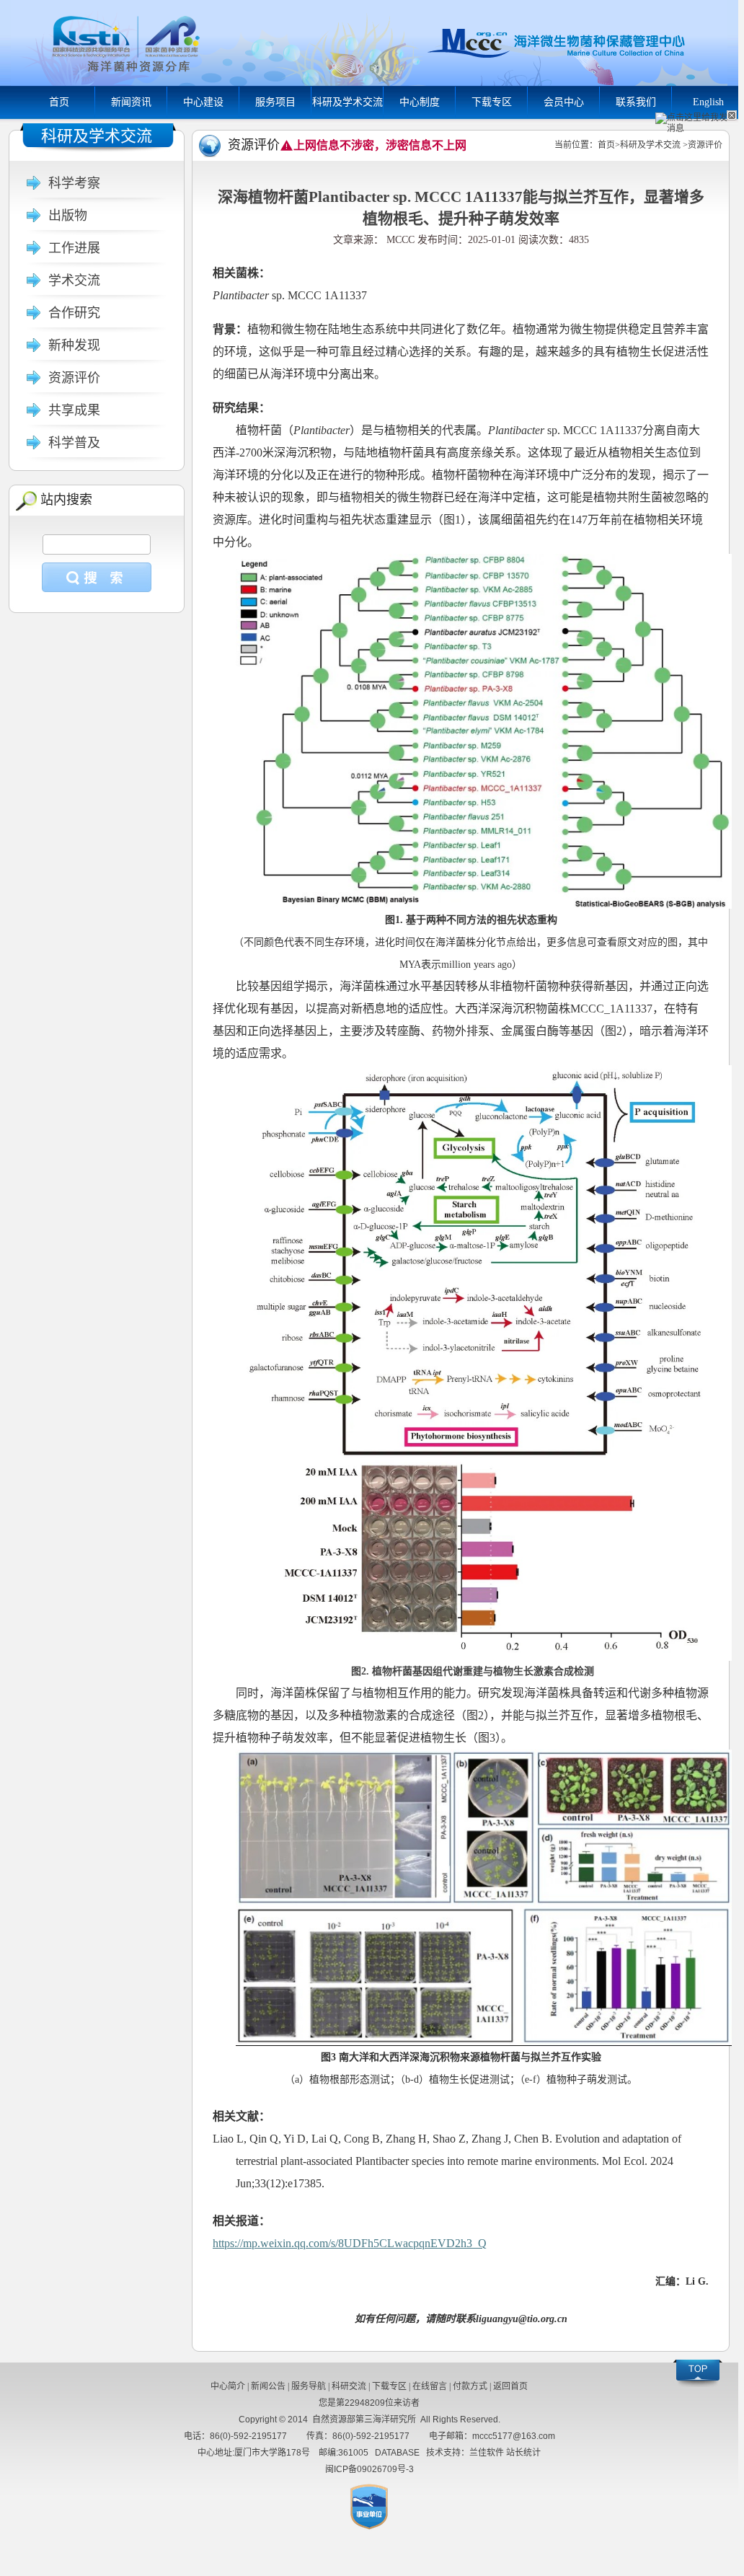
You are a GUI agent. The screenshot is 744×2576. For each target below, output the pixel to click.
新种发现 (74, 345)
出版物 (68, 216)
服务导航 (309, 2386)
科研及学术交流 (347, 102)
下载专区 (492, 102)
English (708, 102)
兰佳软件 (487, 2453)
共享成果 (74, 410)
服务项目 (275, 102)
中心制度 (420, 102)
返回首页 (510, 2386)
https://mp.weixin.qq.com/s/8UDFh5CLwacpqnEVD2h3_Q (350, 2243)
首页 (59, 102)
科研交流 (349, 2386)
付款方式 (470, 2386)
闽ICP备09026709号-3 (369, 2469)
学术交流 (74, 281)
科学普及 (74, 443)
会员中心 (564, 102)
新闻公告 (268, 2386)
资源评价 (74, 378)
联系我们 (636, 102)
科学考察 (74, 183)
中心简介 (228, 2386)
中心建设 (203, 102)
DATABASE (397, 2453)
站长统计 (523, 2453)
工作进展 (74, 248)
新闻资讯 (131, 102)
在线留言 (430, 2386)
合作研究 (74, 313)
